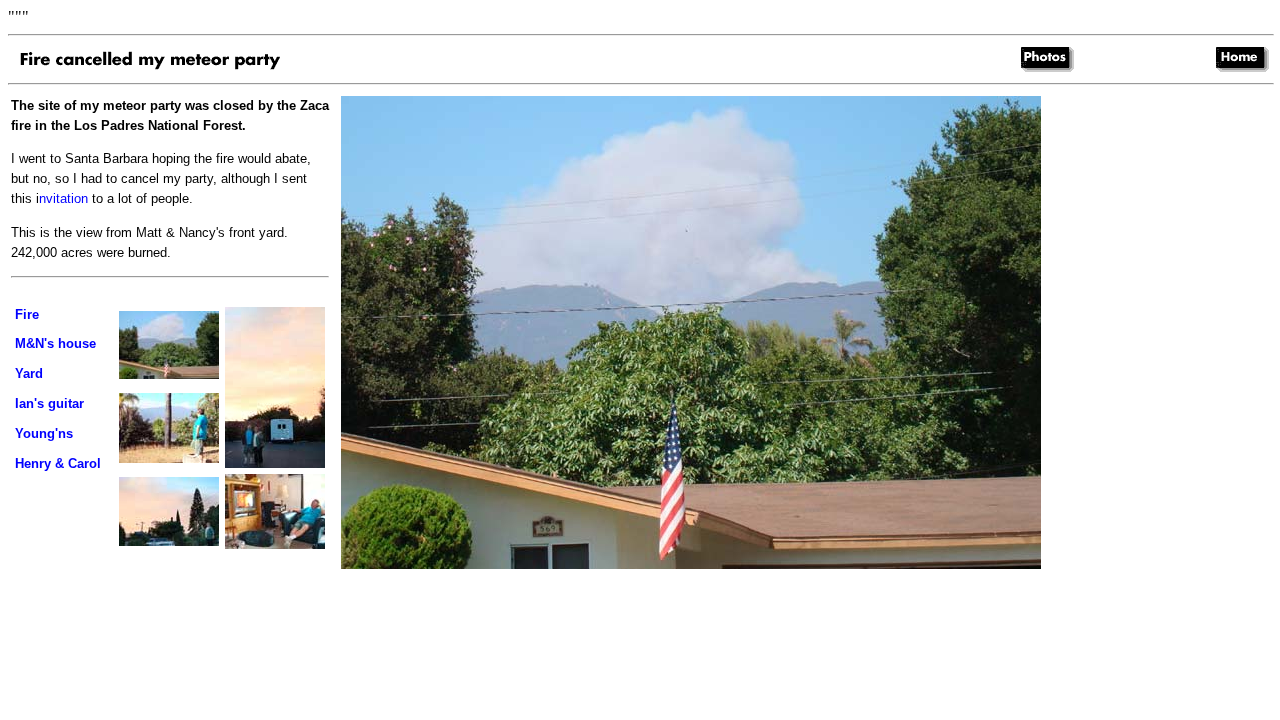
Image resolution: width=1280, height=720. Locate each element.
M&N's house (55, 343)
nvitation (63, 198)
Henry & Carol (58, 463)
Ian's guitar (49, 403)
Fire (27, 314)
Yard (29, 373)
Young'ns (44, 433)
